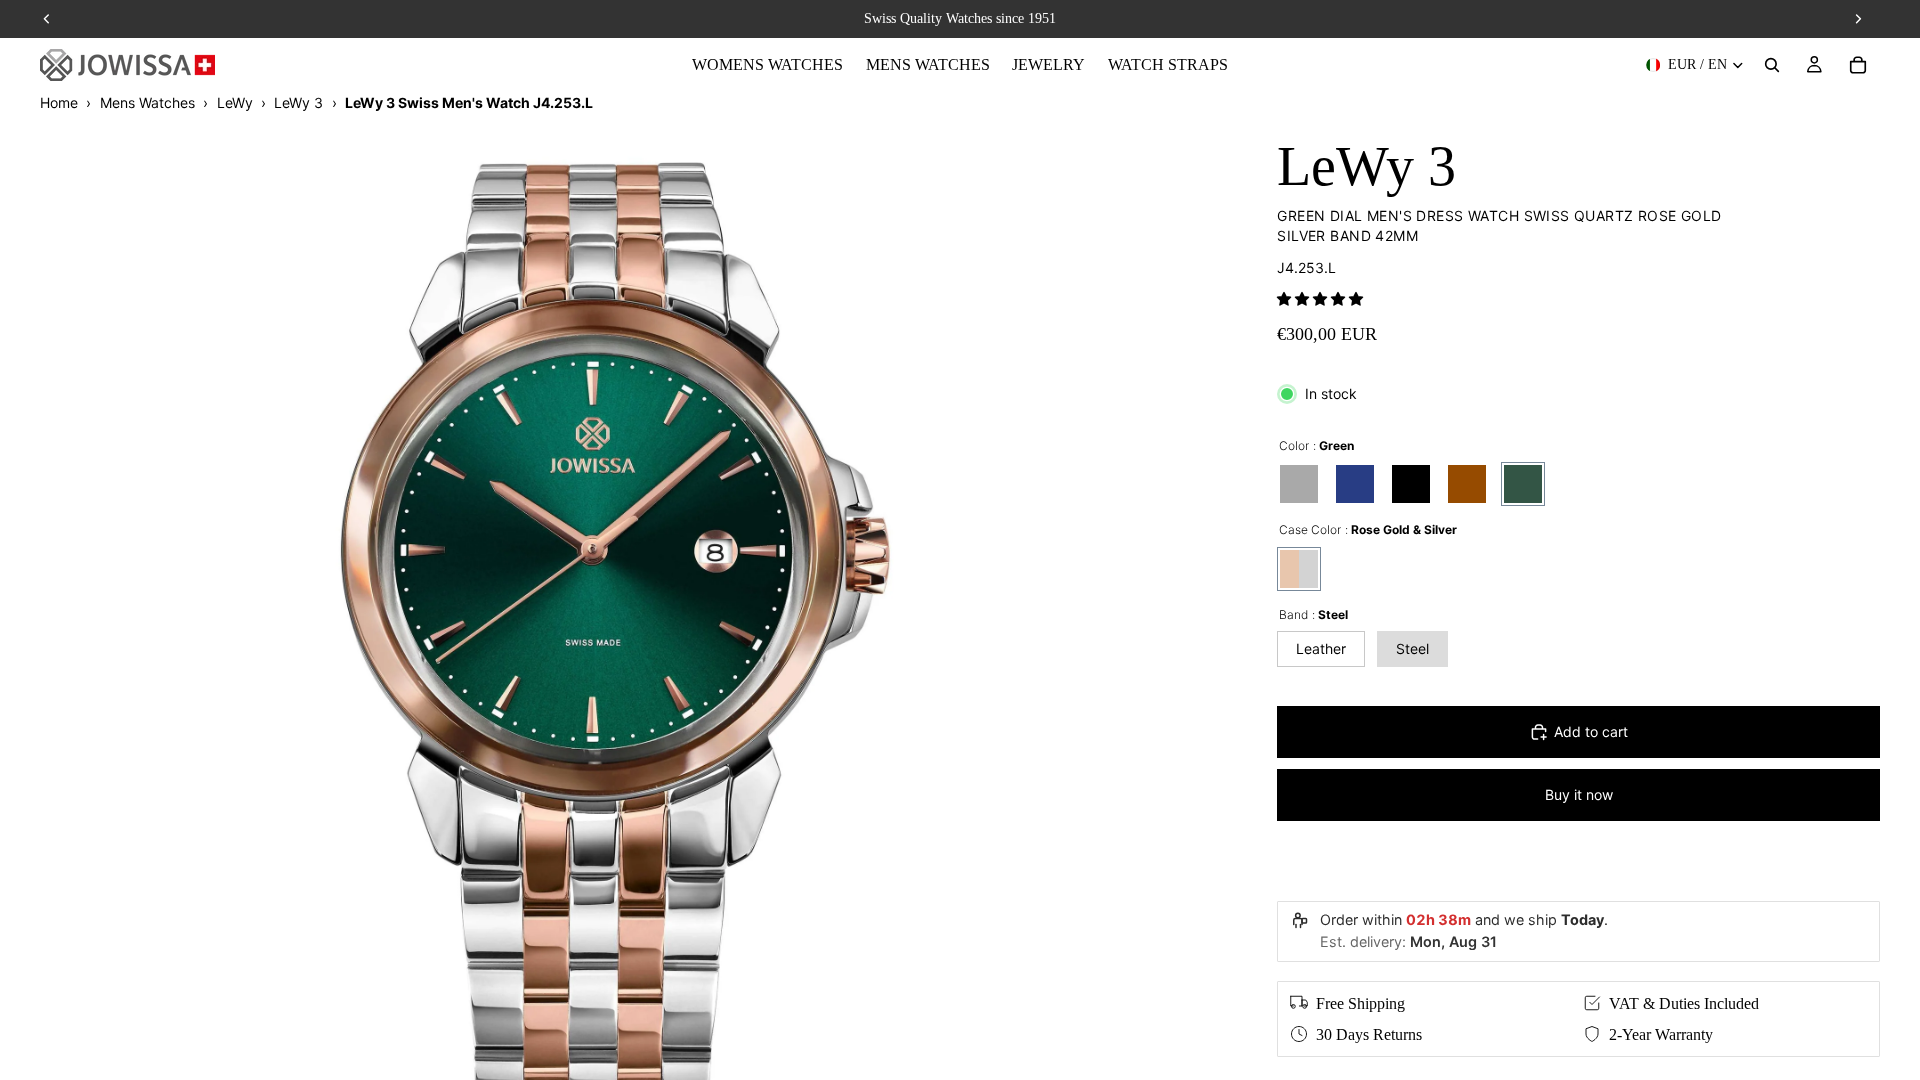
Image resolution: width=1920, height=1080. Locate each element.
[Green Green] (1523, 484)
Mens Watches (147, 102)
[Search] (1772, 65)
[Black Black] (1411, 484)
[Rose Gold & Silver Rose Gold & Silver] (1299, 569)
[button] (1320, 298)
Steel (1412, 648)
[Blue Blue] (1355, 484)
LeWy (235, 102)
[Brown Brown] (1467, 484)
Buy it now (1579, 794)
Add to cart (1591, 731)
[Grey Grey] (1299, 484)
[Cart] (1858, 65)
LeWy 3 (298, 102)
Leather (1321, 648)
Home (59, 102)
